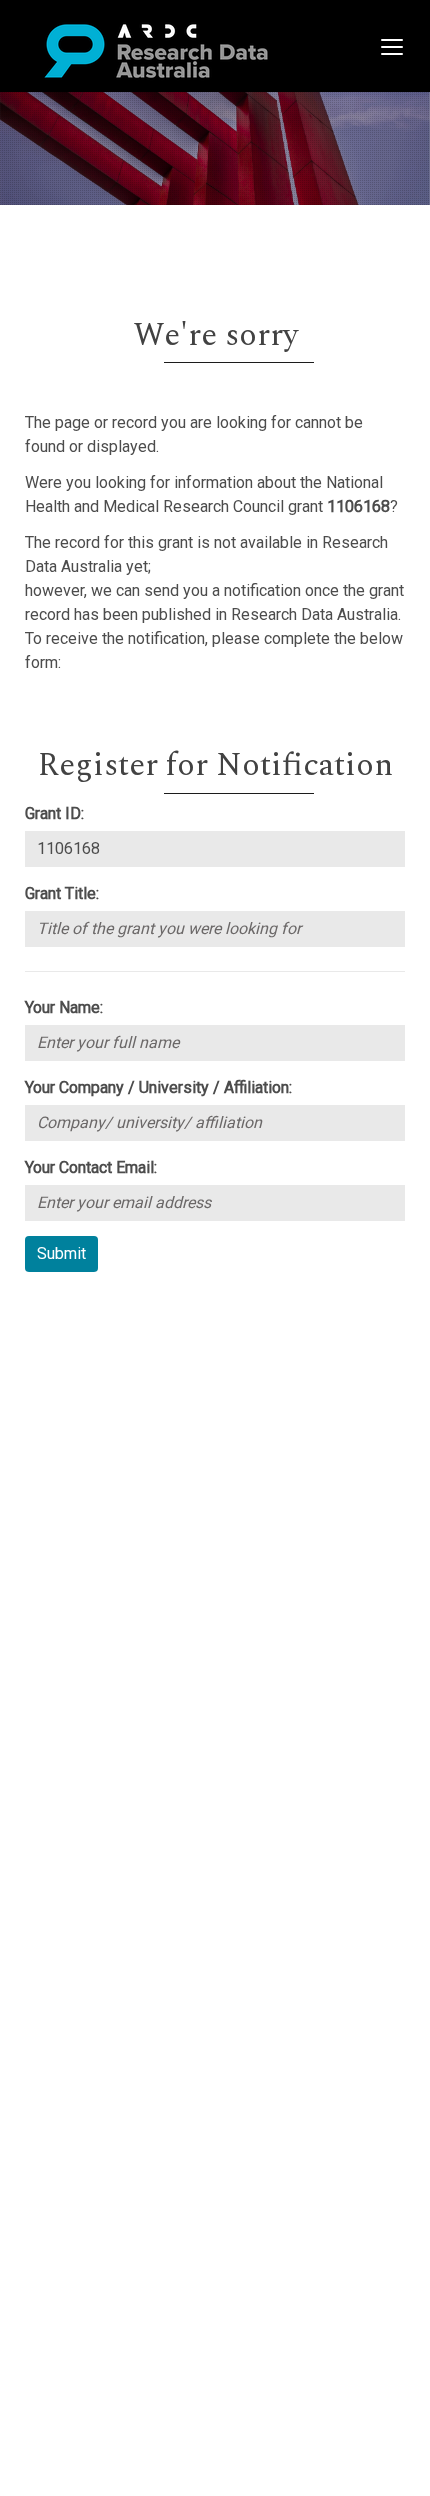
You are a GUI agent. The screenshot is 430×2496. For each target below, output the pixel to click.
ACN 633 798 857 (62, 1547)
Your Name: (64, 1007)
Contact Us (100, 1355)
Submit (61, 1253)
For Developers (116, 1403)
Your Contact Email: (91, 1167)
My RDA (90, 1331)
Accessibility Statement (145, 1511)
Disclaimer (99, 1379)
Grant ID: (54, 813)
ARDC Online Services (139, 1427)
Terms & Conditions (130, 1463)
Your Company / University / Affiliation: (158, 1087)
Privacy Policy (112, 1487)
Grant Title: (62, 893)
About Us (94, 1307)
